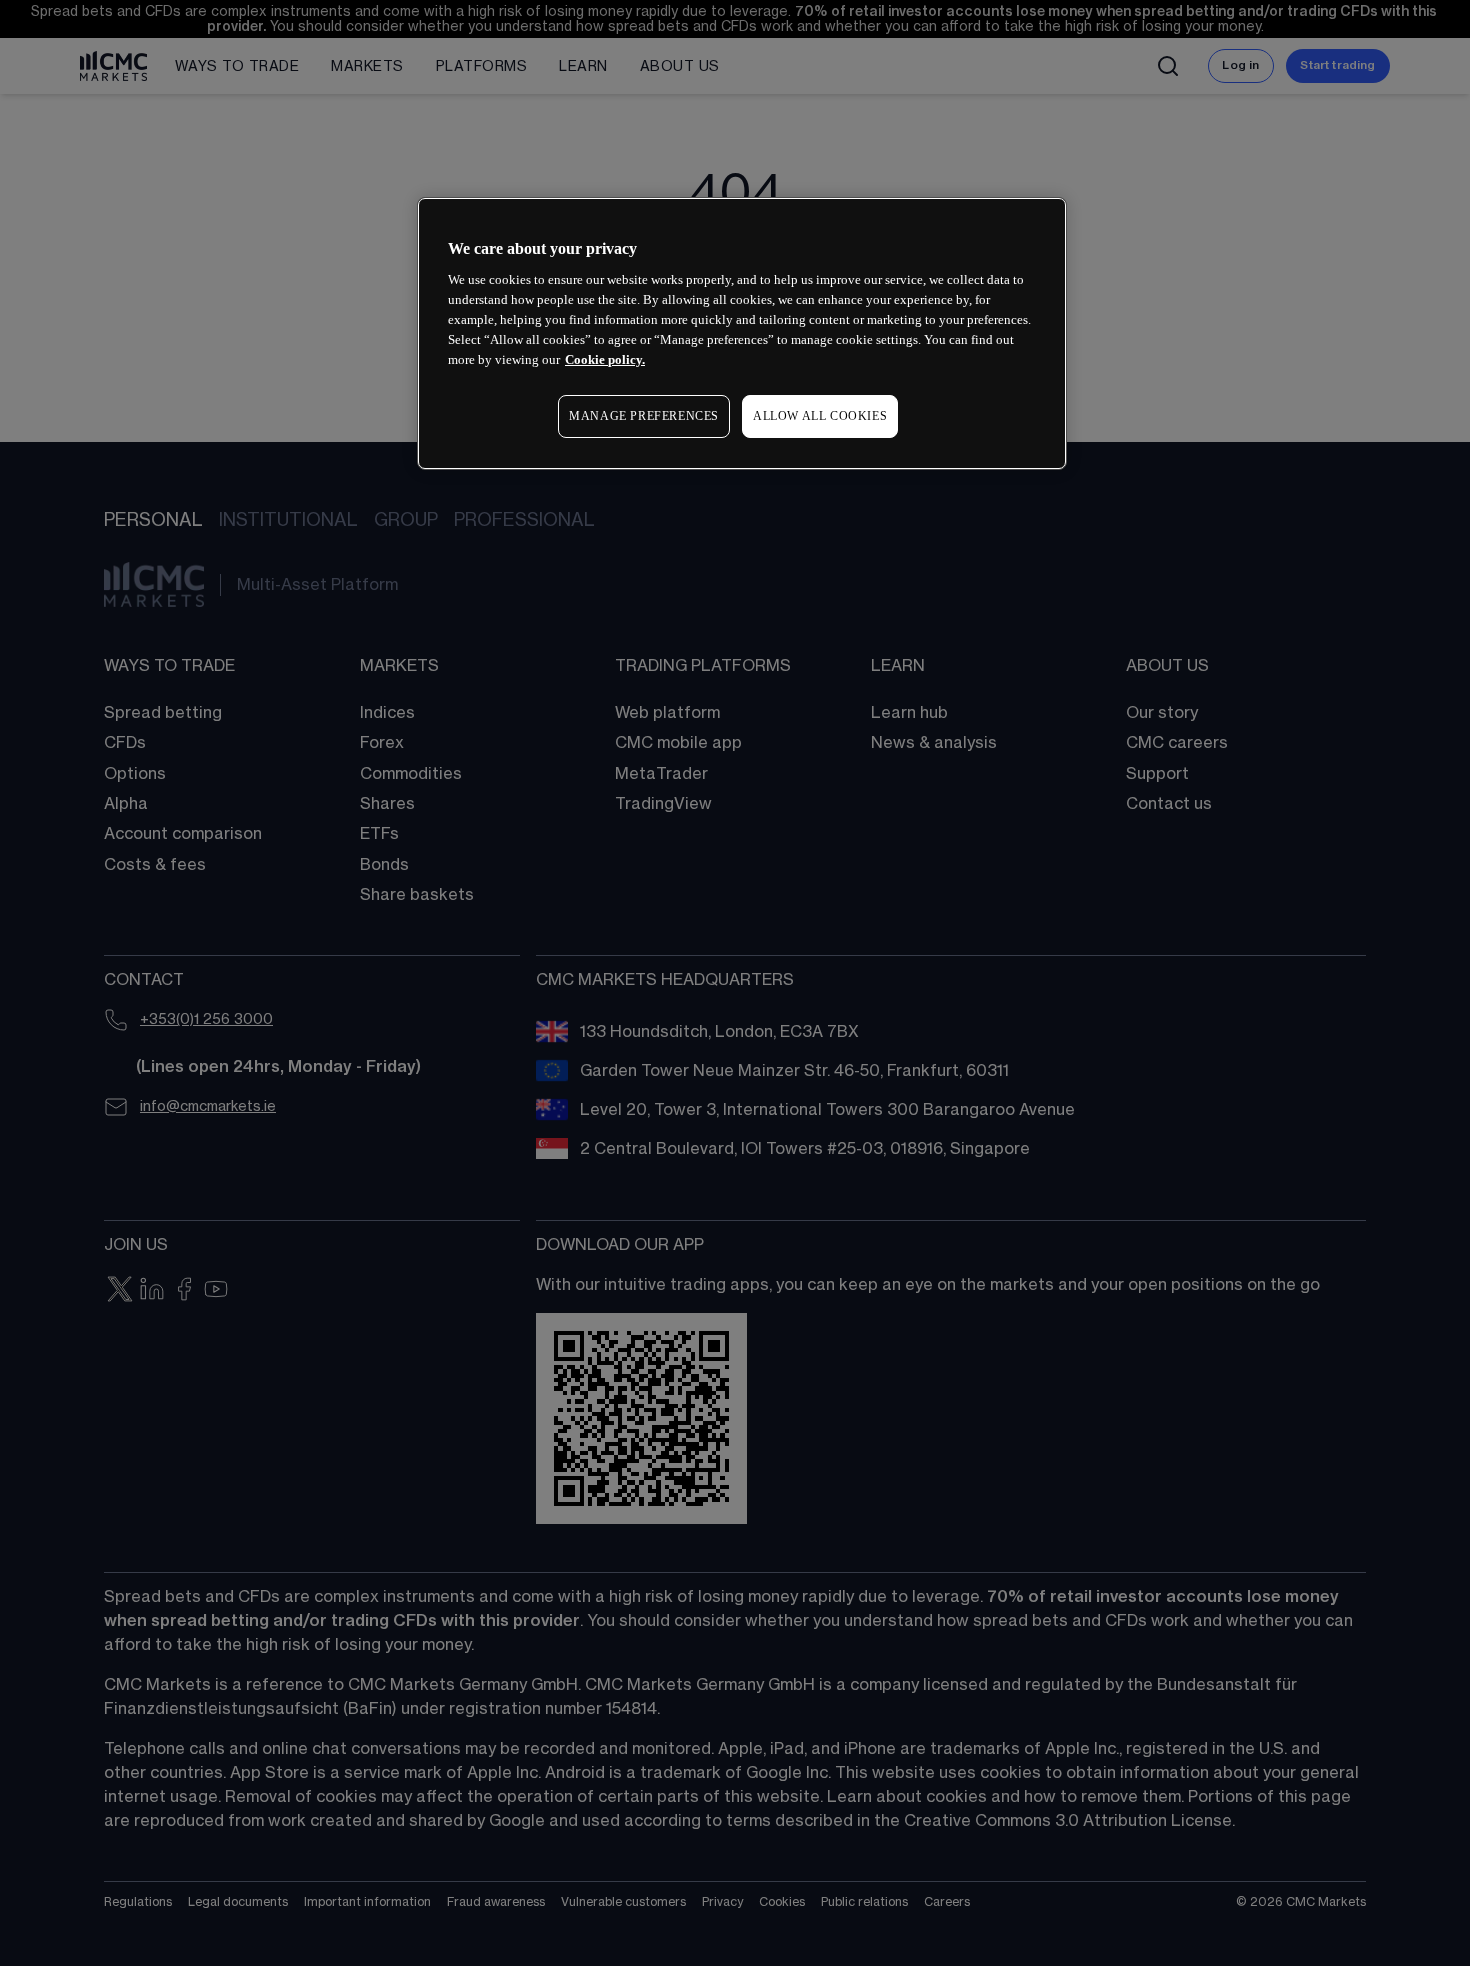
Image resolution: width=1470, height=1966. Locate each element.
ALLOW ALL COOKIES (820, 416)
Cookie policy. (605, 359)
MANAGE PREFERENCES (644, 416)
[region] (742, 333)
